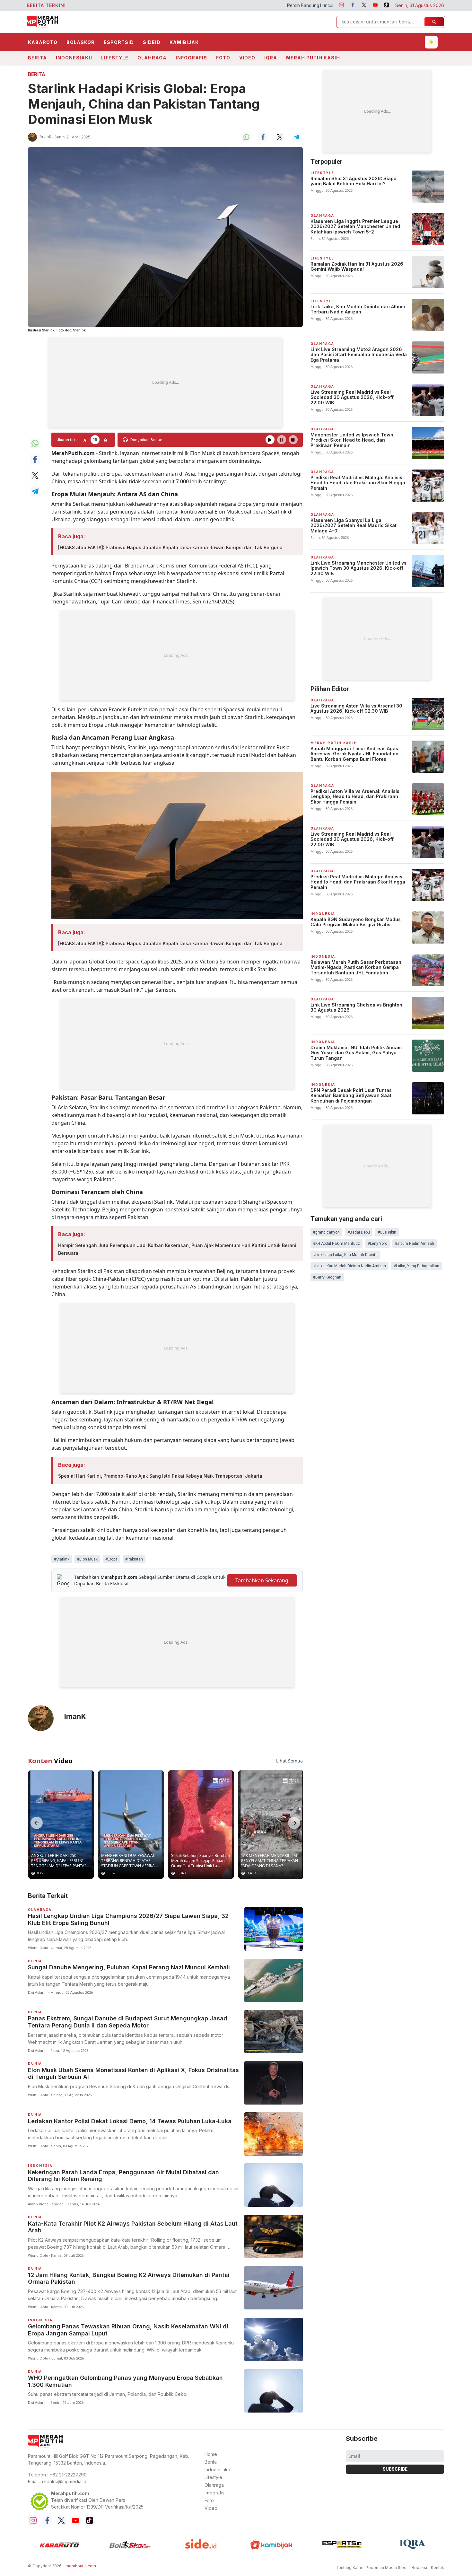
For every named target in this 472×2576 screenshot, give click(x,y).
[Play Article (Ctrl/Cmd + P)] (270, 440)
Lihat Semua (289, 1761)
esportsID (119, 42)
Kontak (437, 2567)
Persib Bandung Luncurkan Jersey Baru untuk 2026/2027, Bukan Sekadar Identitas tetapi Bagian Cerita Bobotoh (251, 5)
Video (247, 58)
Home (211, 2454)
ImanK (45, 137)
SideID (152, 42)
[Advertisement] (165, 382)
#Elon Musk (87, 1559)
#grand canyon (326, 1232)
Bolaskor (81, 42)
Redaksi (419, 2567)
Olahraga (152, 58)
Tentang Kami (349, 2567)
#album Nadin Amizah (415, 1244)
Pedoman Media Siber (387, 2567)
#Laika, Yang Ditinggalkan (416, 1266)
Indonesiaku (74, 58)
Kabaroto (43, 42)
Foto (223, 58)
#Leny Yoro (377, 1244)
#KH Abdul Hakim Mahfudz (337, 1244)
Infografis (191, 58)
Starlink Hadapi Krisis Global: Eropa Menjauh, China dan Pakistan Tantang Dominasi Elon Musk (144, 104)
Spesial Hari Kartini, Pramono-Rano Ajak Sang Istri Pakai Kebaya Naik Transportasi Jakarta (160, 1476)
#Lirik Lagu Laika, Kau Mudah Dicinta (345, 1255)
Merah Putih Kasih (313, 58)
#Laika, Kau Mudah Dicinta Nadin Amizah (350, 1266)
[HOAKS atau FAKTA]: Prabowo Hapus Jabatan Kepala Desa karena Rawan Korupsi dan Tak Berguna (170, 547)
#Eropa (111, 1559)
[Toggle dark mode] (431, 42)
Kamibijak (184, 42)
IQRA (271, 58)
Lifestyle (115, 58)
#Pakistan (134, 1559)
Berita (37, 58)
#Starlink (62, 1559)
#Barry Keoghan (327, 1277)
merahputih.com (81, 2566)
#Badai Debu (359, 1232)
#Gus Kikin (387, 1232)
